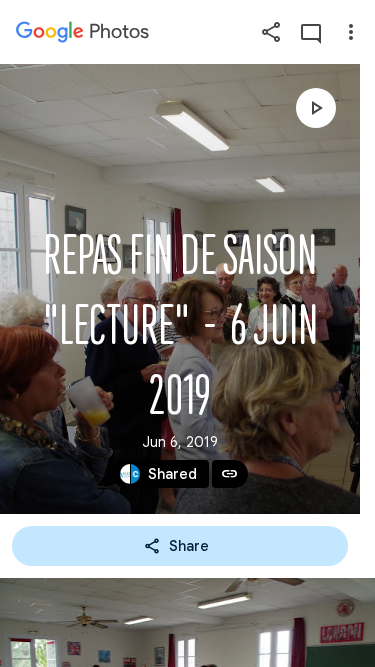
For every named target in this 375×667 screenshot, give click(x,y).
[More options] (351, 32)
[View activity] (311, 32)
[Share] (271, 32)
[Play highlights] (316, 108)
